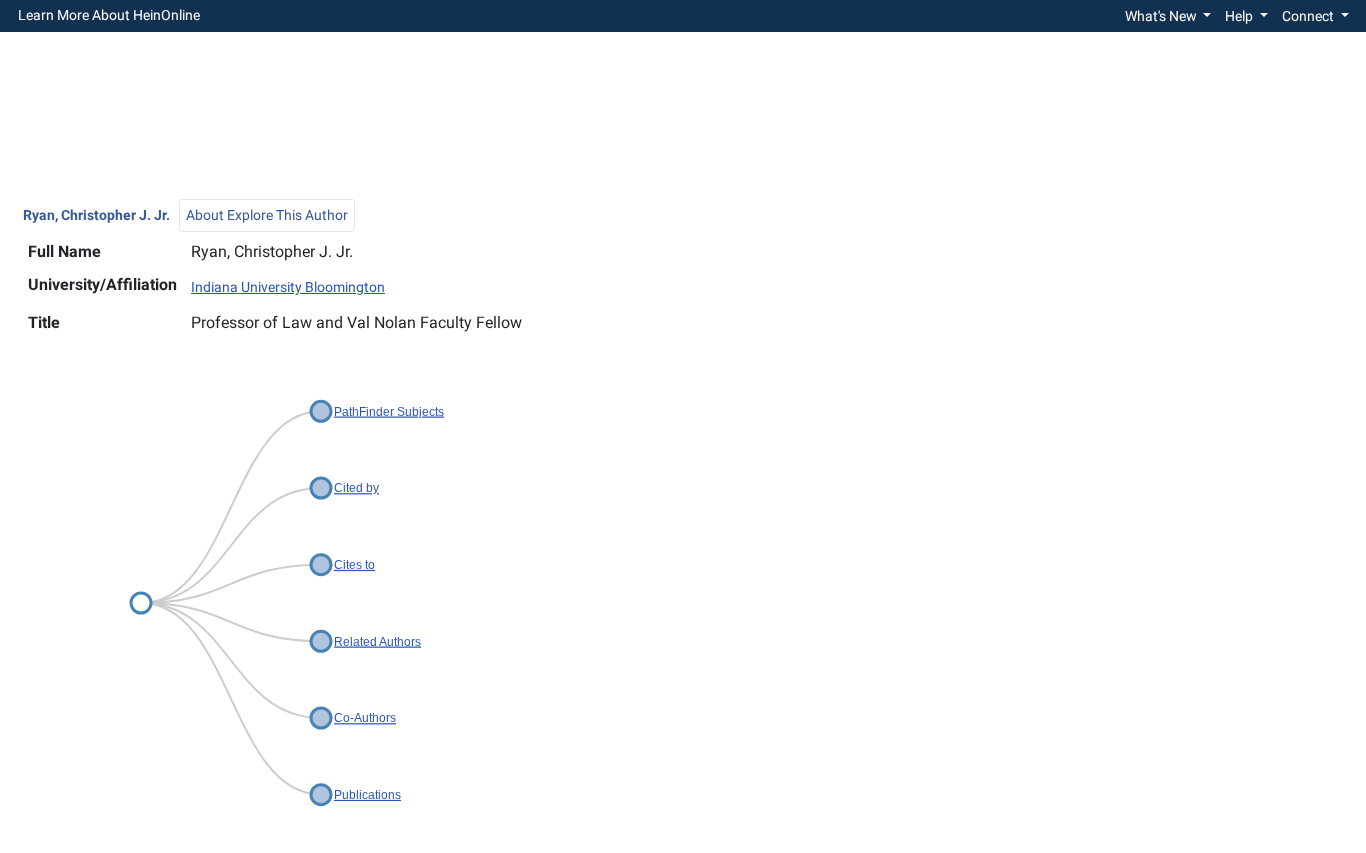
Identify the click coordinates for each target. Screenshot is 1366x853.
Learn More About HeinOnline (109, 16)
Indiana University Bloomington (288, 287)
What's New (1162, 16)
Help (1240, 16)
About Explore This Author (267, 215)
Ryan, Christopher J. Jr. (96, 215)
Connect (1309, 16)
